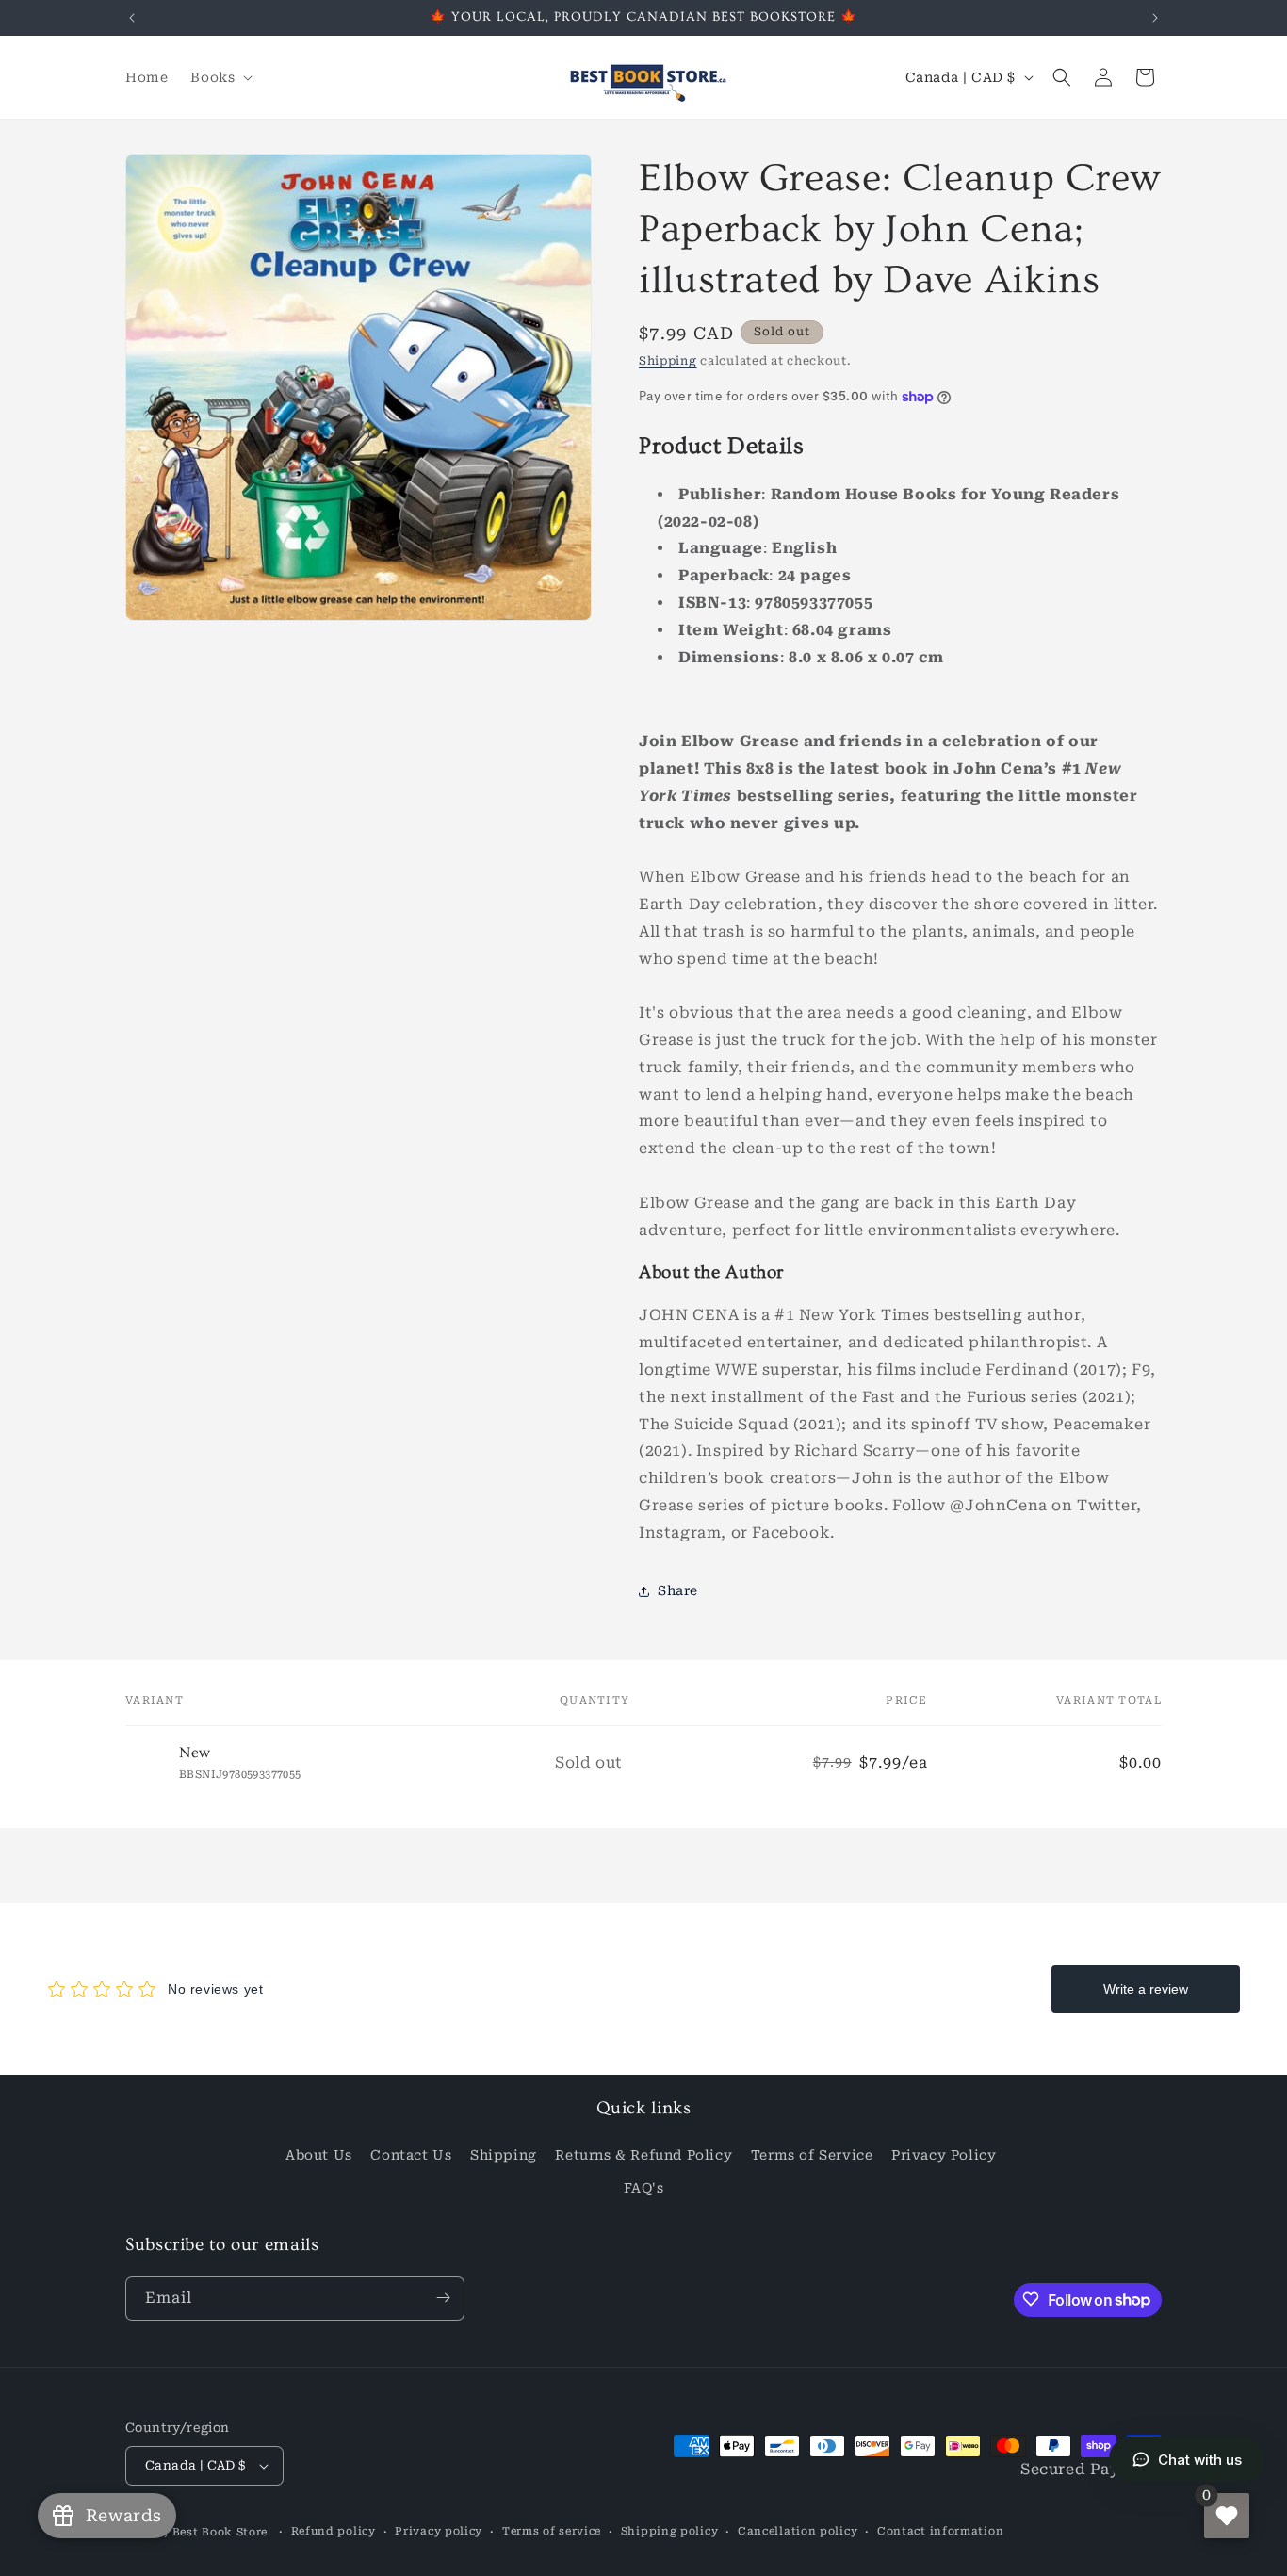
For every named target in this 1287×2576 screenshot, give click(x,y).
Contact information (940, 2531)
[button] (220, 77)
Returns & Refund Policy (643, 2155)
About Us (319, 2155)
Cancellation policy (798, 2531)
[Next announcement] (1155, 18)
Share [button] (678, 1590)
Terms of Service (812, 2155)
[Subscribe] (443, 2298)
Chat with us (1200, 2460)
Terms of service (552, 2531)
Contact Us (411, 2155)
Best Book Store (220, 2532)
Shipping (668, 361)
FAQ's (644, 2188)
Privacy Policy (944, 2155)
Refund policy (334, 2531)
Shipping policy (670, 2531)
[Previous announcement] (132, 18)
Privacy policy (439, 2531)
